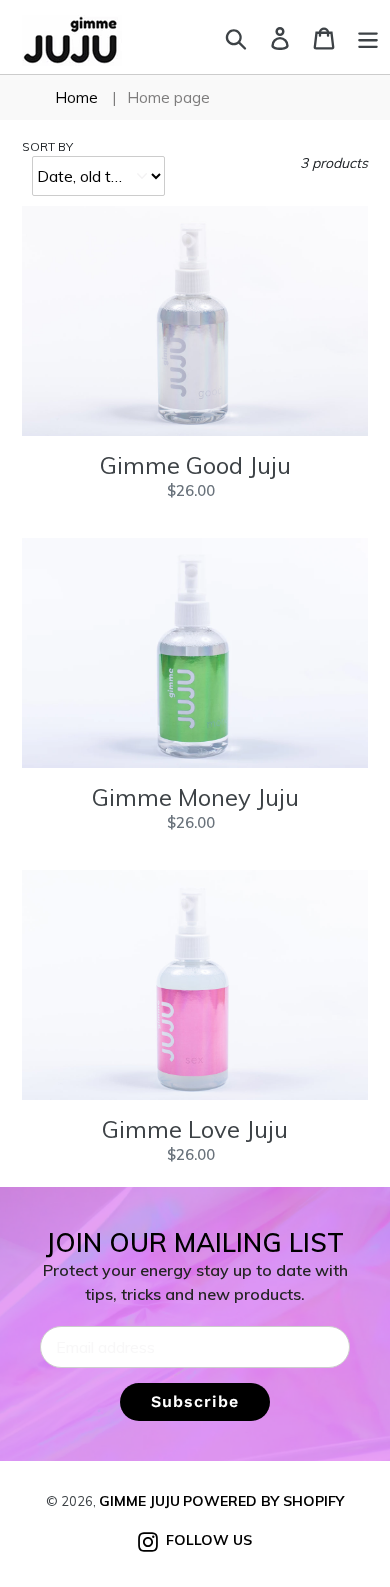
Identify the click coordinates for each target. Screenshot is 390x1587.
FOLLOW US (204, 1539)
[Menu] (368, 36)
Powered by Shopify (263, 1501)
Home (76, 97)
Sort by (47, 146)
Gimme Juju (139, 1501)
